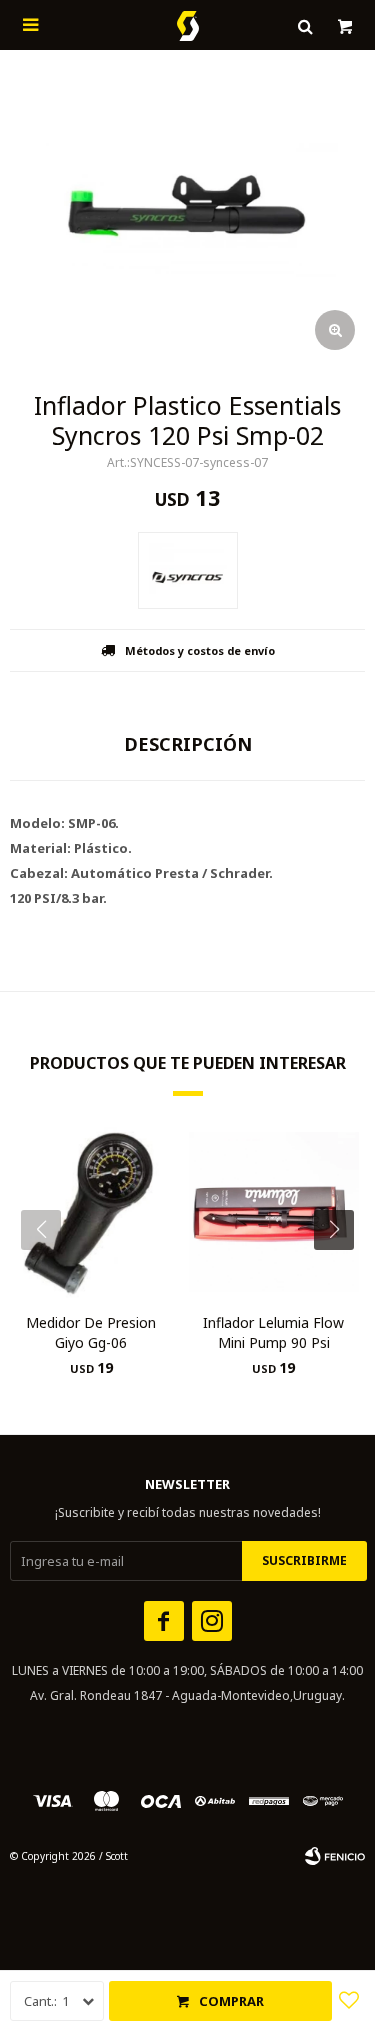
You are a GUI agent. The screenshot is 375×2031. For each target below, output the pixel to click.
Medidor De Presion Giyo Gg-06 (91, 1332)
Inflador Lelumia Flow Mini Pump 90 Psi (273, 1332)
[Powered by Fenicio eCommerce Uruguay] (335, 1856)
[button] (341, 1270)
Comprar (231, 2001)
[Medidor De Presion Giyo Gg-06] (91, 1212)
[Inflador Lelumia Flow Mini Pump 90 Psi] (274, 1212)
